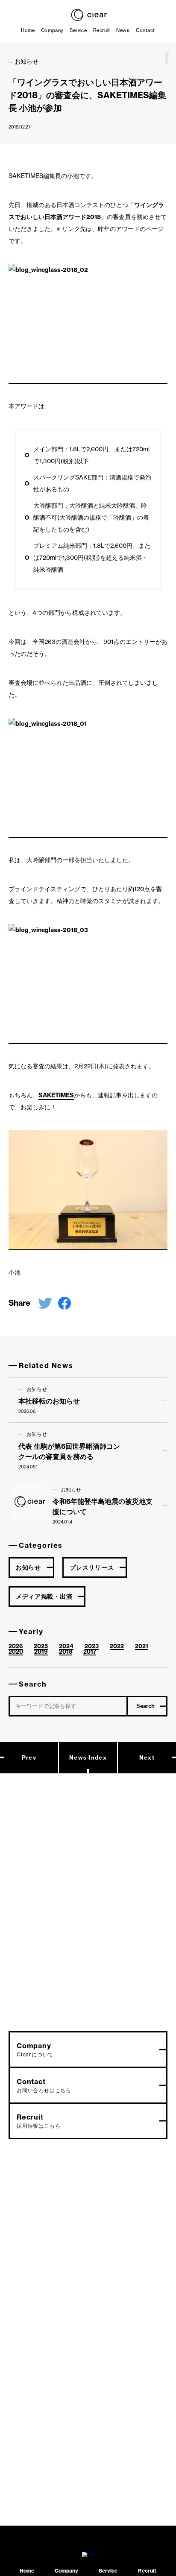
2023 (92, 1646)
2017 (90, 1652)
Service (78, 30)
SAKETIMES (56, 1095)
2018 (66, 1652)
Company (52, 30)
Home (28, 30)
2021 (142, 1646)
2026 (16, 1646)
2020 (16, 1652)
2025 (41, 1646)
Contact (145, 30)
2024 (66, 1646)
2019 (41, 1652)
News (123, 30)
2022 (117, 1646)
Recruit (102, 30)
